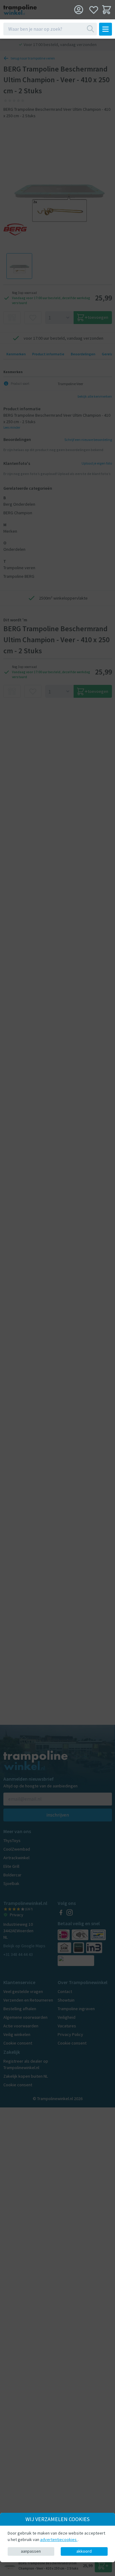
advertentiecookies (59, 2539)
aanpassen (31, 2551)
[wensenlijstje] (94, 10)
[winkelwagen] (107, 10)
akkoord (84, 2551)
